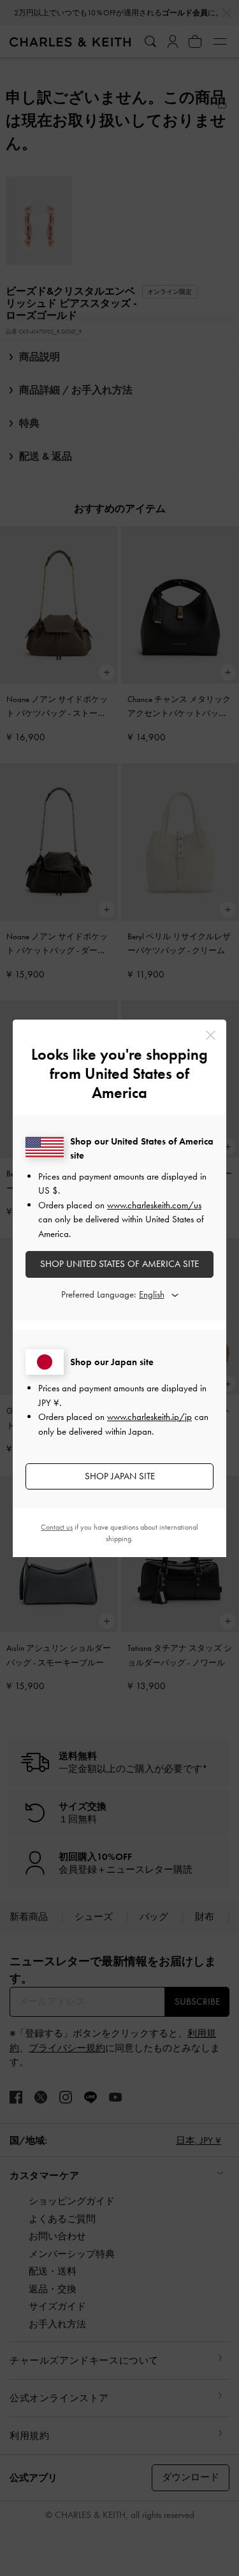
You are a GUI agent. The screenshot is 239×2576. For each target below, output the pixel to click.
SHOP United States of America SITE (119, 1264)
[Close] (211, 1035)
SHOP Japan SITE (120, 1476)
